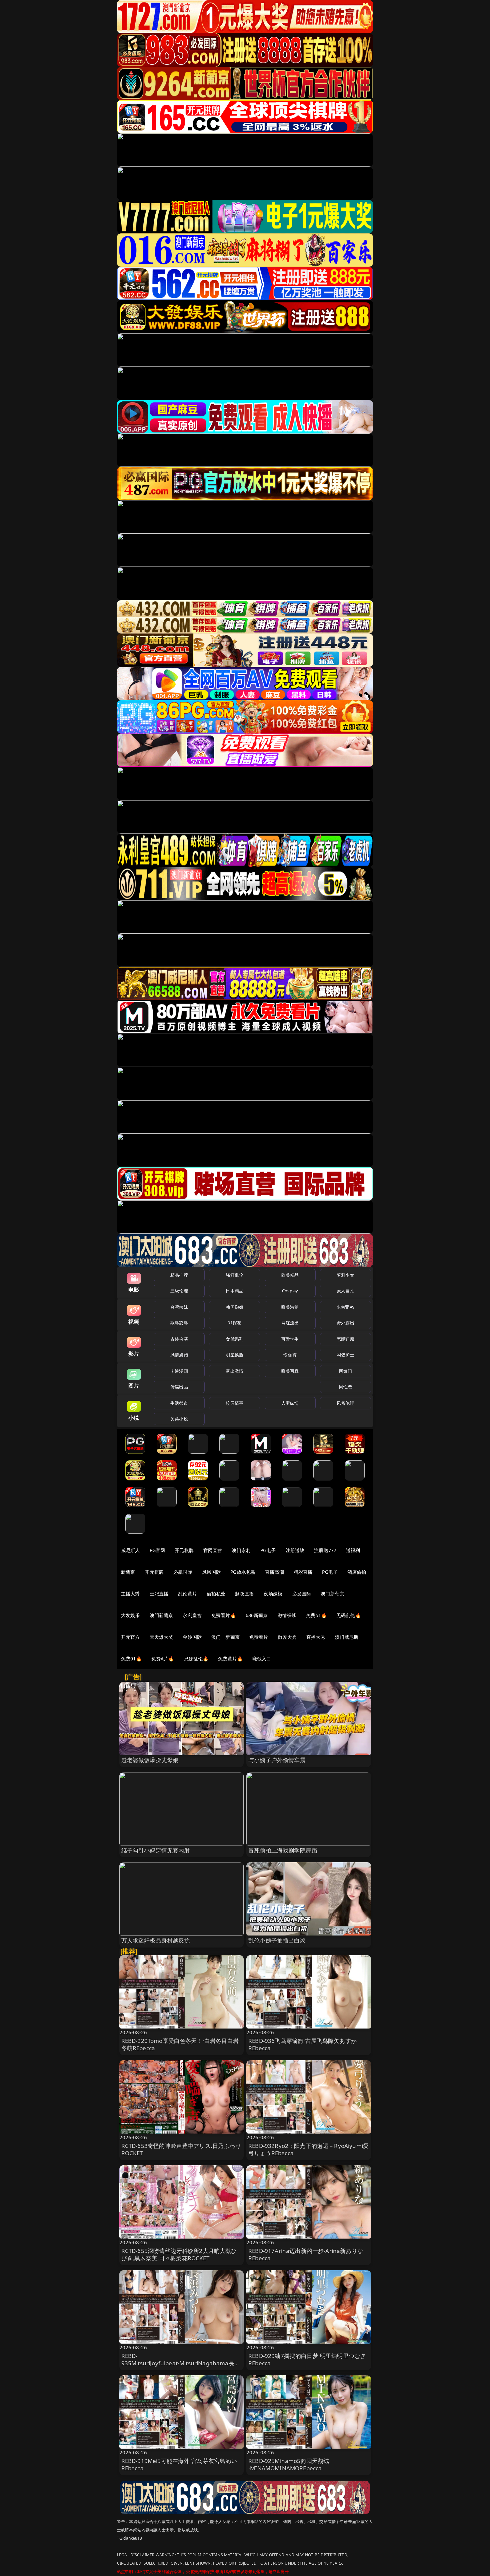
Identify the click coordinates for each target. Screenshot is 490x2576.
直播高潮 (274, 1572)
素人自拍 (345, 1291)
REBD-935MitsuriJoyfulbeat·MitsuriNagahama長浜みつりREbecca (181, 2363)
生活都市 (179, 1403)
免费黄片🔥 (230, 1659)
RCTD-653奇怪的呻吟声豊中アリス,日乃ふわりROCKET (181, 2149)
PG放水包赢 (243, 1572)
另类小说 (179, 1419)
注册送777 (325, 1550)
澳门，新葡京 (225, 1637)
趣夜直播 (244, 1594)
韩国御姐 (234, 1307)
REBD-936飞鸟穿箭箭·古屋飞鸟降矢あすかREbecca (302, 2044)
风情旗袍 (179, 1355)
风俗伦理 (345, 1403)
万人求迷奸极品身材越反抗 (156, 1940)
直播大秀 (316, 1637)
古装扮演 (179, 1339)
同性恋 (345, 1387)
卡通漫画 (179, 1371)
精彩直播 (303, 1572)
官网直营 (213, 1550)
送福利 (353, 1550)
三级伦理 (179, 1291)
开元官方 (130, 1637)
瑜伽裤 (290, 1355)
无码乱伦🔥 (349, 1615)
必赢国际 (183, 1572)
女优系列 (234, 1339)
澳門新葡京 (161, 1615)
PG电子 (268, 1550)
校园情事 (234, 1403)
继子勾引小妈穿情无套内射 (156, 1850)
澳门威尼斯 (347, 1637)
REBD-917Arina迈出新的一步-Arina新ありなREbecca (306, 2254)
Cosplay (290, 1291)
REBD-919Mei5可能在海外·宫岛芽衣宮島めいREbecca (179, 2464)
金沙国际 (192, 1637)
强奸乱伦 (234, 1275)
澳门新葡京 (332, 1594)
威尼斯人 (130, 1550)
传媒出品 (179, 1387)
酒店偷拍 (357, 1572)
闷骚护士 (345, 1355)
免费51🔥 (316, 1615)
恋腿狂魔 (345, 1339)
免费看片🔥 (224, 1615)
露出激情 (234, 1371)
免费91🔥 (131, 1659)
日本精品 (234, 1291)
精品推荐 (179, 1275)
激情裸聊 (287, 1615)
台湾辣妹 (179, 1307)
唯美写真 (290, 1371)
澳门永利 (241, 1550)
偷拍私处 (216, 1594)
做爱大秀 (287, 1637)
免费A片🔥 (163, 1659)
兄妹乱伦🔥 (196, 1659)
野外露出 (345, 1323)
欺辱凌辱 (179, 1323)
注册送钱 (295, 1550)
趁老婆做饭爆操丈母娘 (150, 1760)
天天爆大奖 (161, 1637)
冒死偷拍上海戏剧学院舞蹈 (283, 1850)
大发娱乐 (130, 1615)
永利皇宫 (192, 1615)
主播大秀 (130, 1594)
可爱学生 (290, 1339)
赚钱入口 (262, 1659)
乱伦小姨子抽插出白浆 (277, 1940)
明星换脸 (234, 1355)
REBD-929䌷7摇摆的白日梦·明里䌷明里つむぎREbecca (307, 2359)
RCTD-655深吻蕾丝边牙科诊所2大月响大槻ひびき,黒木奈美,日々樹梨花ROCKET (179, 2254)
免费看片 (259, 1637)
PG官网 (157, 1550)
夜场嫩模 (273, 1594)
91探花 (234, 1323)
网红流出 (290, 1323)
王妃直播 (159, 1594)
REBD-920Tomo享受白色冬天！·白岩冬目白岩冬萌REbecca (180, 2044)
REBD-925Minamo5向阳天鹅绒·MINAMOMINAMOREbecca (289, 2464)
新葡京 (128, 1572)
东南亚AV (345, 1307)
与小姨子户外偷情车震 (277, 1760)
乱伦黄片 (187, 1594)
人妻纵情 (290, 1403)
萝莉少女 (345, 1275)
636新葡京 (257, 1615)
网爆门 (345, 1371)
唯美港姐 (290, 1307)
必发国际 (302, 1594)
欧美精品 (290, 1275)
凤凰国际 (211, 1572)
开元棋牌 (184, 1550)
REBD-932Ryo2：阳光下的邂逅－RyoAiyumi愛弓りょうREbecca (308, 2149)
